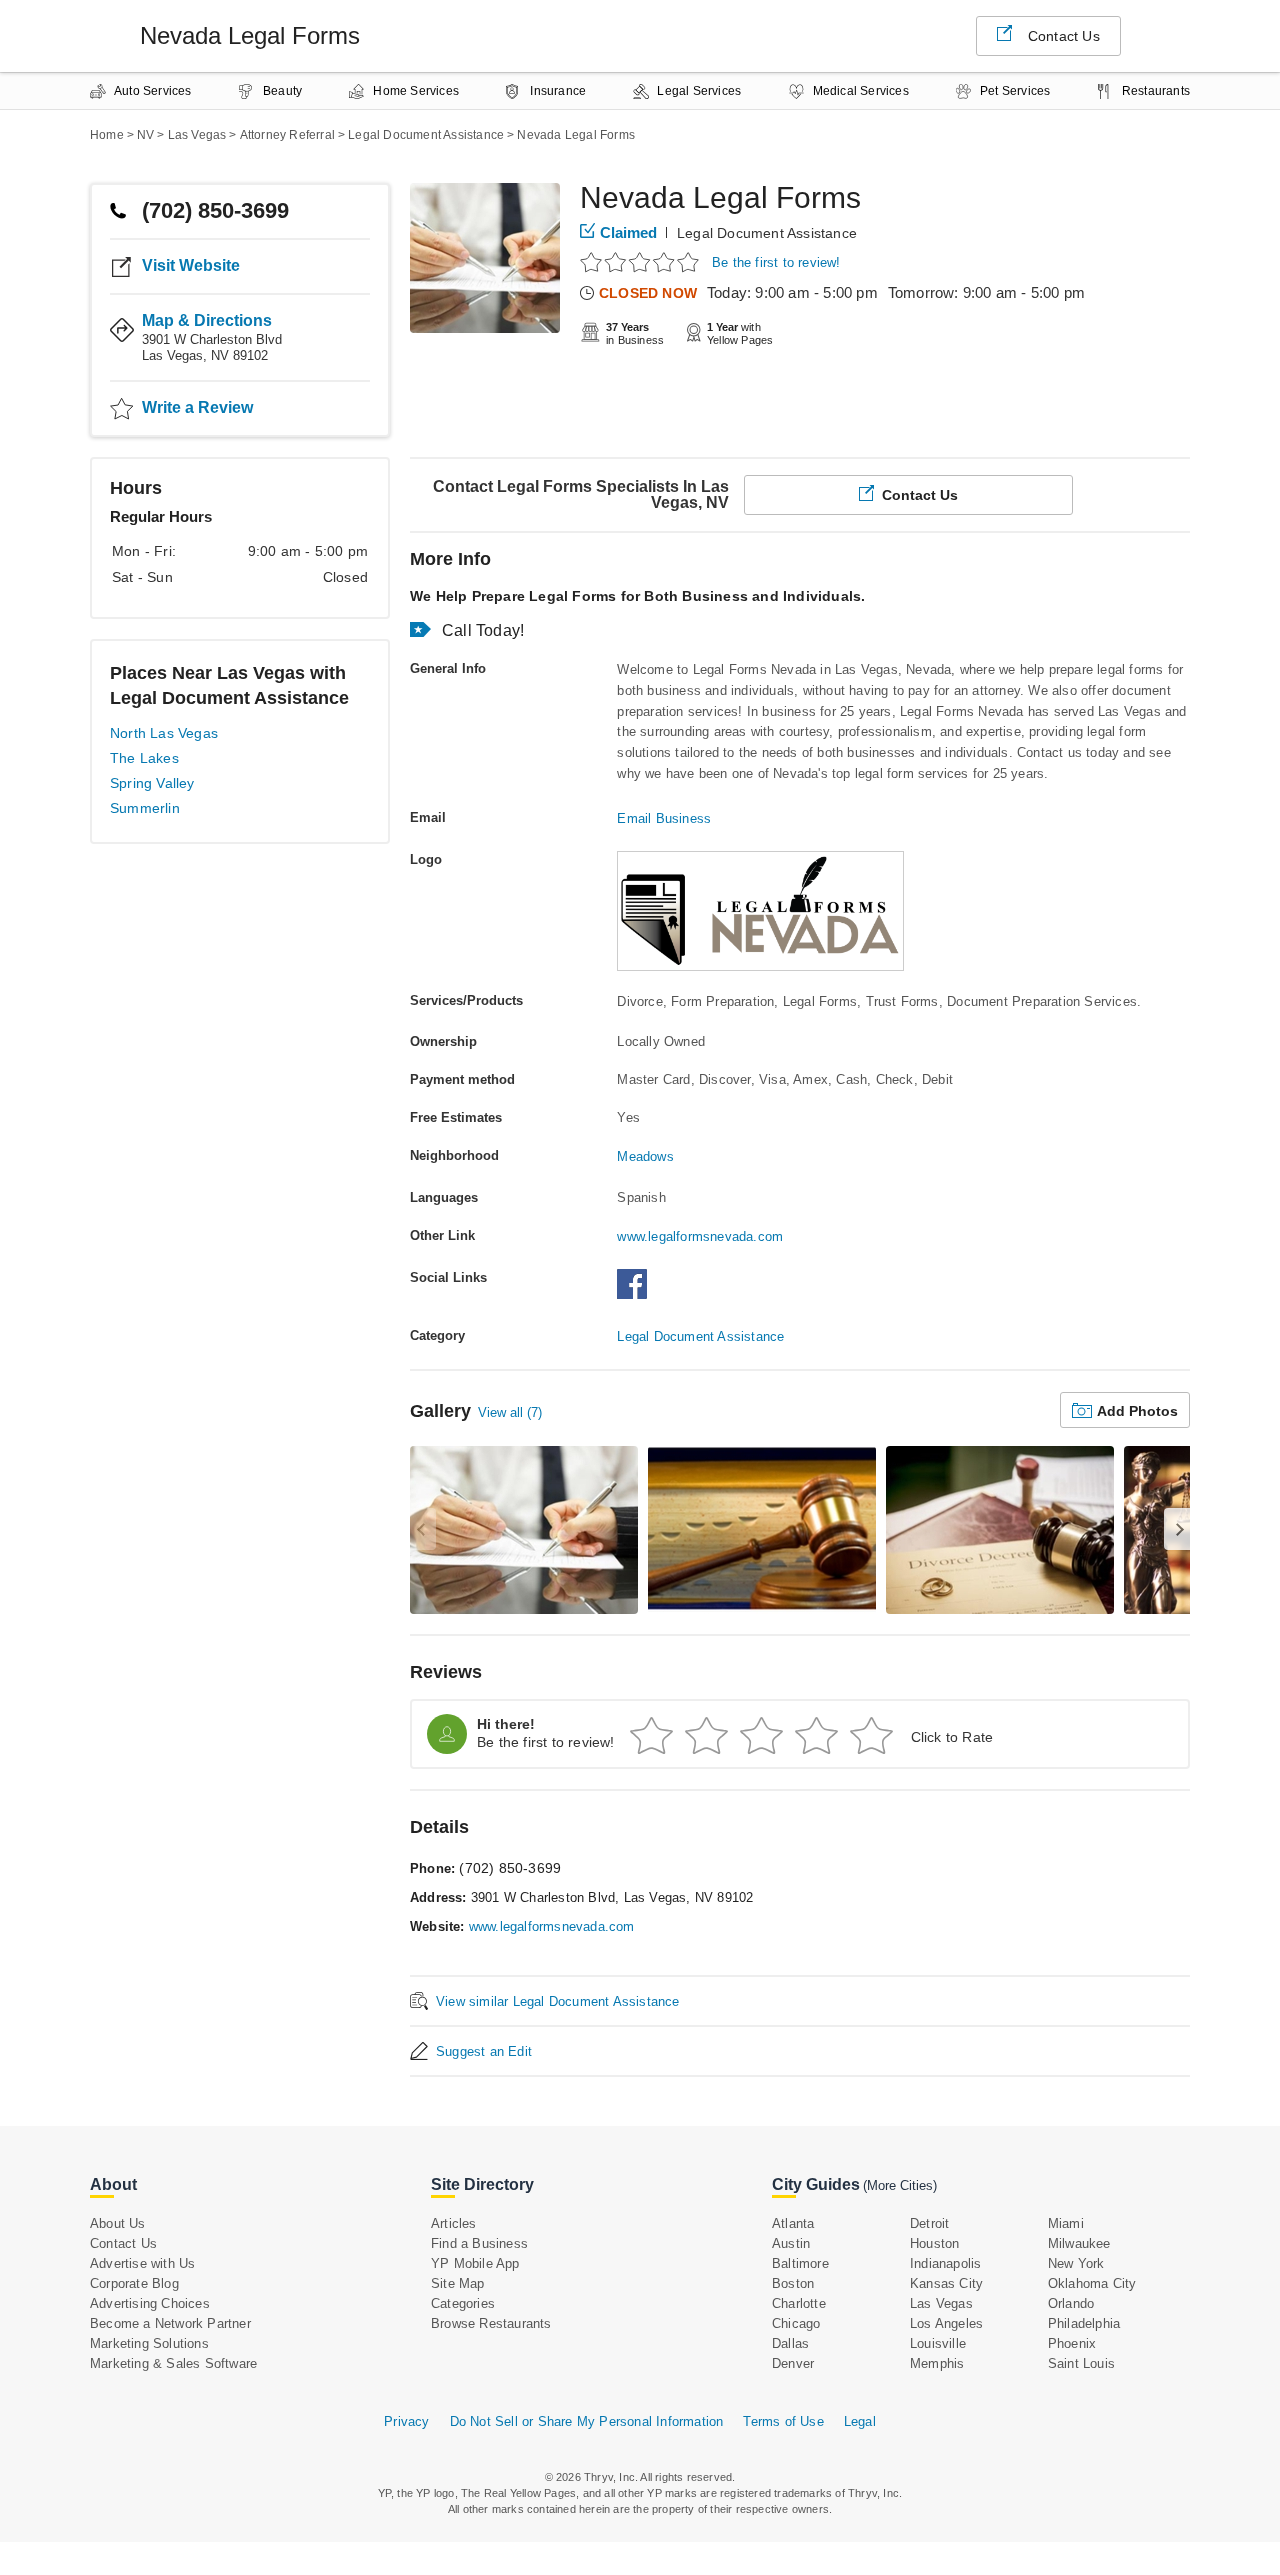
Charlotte (799, 2303)
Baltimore (800, 2263)
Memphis (937, 2363)
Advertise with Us (142, 2263)
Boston (793, 2283)
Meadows (645, 1156)
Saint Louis (1081, 2363)
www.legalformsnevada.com (700, 1236)
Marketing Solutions (149, 2343)
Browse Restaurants (491, 2323)
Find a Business (479, 2243)
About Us (118, 2223)
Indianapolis (945, 2263)
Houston (934, 2243)
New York (1076, 2263)
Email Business (664, 818)
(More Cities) (900, 2185)
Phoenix (1072, 2343)
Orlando (1071, 2303)
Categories (463, 2303)
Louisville (938, 2343)
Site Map (458, 2283)
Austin (791, 2243)
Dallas (790, 2343)
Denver (793, 2363)
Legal (860, 2421)
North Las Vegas (164, 733)
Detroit (929, 2223)
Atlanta (793, 2223)
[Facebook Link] (637, 1294)
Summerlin (145, 808)
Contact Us (1064, 36)
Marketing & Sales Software (173, 2363)
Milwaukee (1079, 2243)
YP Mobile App (475, 2263)
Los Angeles (946, 2323)
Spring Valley (152, 783)
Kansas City (946, 2283)
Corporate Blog (134, 2283)
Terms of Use (783, 2421)
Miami (1066, 2223)
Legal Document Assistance (767, 233)
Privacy (406, 2421)
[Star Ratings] (642, 261)
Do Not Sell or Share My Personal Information (587, 2421)
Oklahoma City (1092, 2283)
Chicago (796, 2323)
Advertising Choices (150, 2303)
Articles (454, 2223)
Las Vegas (941, 2303)
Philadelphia (1084, 2323)
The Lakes (144, 758)
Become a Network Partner (170, 2323)
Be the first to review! (776, 262)
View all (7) (510, 1412)
